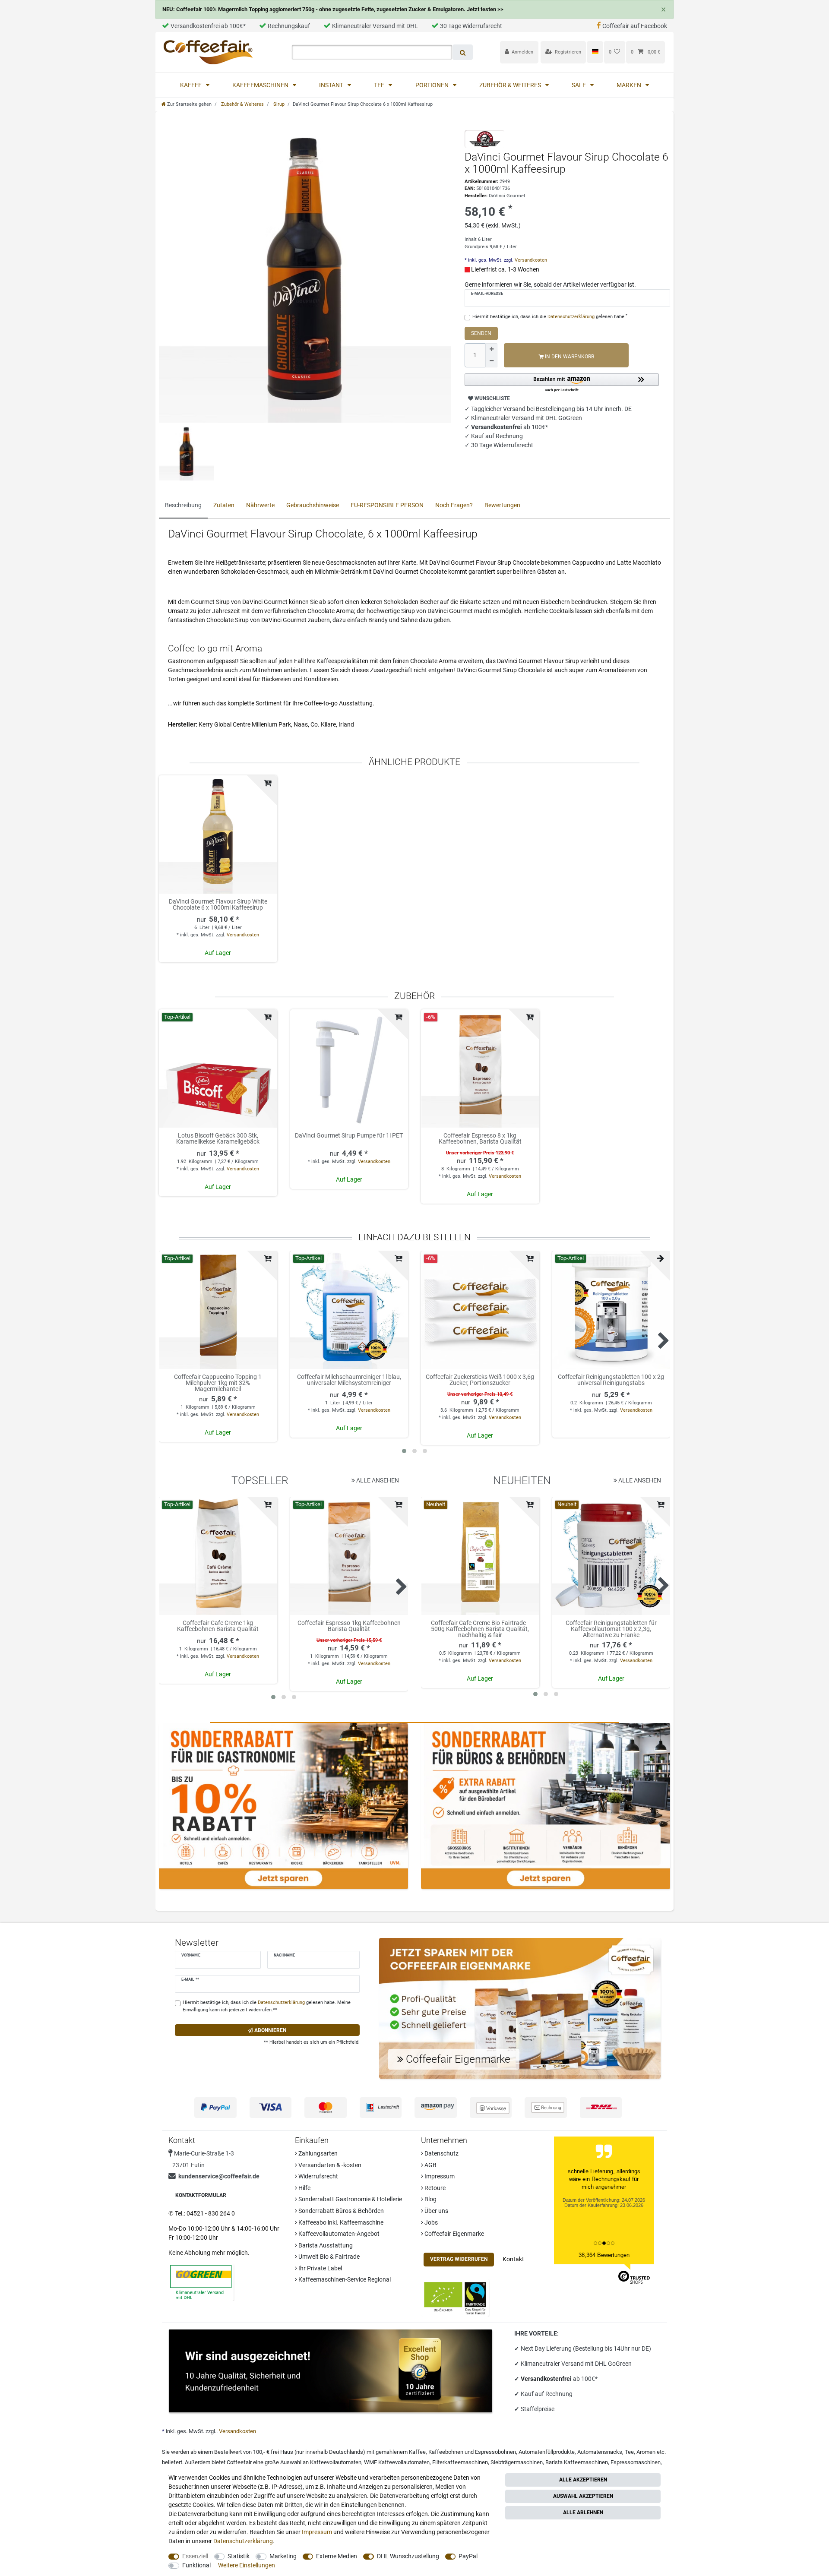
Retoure (434, 2188)
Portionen (433, 85)
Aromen (646, 2452)
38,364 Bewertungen (604, 2255)
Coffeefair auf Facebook (635, 26)
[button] (562, 383)
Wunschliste (492, 398)
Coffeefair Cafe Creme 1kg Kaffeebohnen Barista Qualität (218, 1626)
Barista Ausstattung (325, 2245)
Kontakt (513, 2259)
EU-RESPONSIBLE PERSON (387, 505)
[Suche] (463, 52)
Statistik (239, 2556)
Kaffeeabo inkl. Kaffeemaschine (340, 2222)
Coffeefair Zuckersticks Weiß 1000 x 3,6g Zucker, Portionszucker (480, 1380)
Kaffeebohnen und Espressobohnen (472, 2452)
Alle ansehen (377, 1480)
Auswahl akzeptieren (583, 2496)
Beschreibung (183, 505)
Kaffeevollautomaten (336, 2462)
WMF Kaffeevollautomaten (397, 2462)
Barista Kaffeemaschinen (577, 2462)
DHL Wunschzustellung (408, 2556)
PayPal (468, 2556)
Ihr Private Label (320, 2268)
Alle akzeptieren (583, 2480)
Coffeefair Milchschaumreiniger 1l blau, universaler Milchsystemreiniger (349, 1380)
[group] (218, 1068)
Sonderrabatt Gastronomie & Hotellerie (350, 2199)
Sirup (278, 104)
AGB (430, 2165)
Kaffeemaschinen (261, 85)
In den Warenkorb (569, 357)
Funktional (196, 2565)
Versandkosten (530, 260)
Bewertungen (502, 505)
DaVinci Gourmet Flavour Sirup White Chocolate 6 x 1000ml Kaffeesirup (218, 905)
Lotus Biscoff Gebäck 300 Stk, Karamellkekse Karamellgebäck (218, 1139)
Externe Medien (337, 2556)
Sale (579, 85)
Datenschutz (441, 2153)
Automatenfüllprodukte (547, 2452)
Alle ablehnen (583, 2513)
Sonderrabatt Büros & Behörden (340, 2211)
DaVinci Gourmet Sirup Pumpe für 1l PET (349, 1136)
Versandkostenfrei (547, 2379)
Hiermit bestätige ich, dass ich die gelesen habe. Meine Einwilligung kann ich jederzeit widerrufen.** (267, 2006)
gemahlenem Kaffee (401, 2452)
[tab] (183, 506)
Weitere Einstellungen (247, 2565)
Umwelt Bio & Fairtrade (328, 2257)
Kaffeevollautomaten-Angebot (338, 2234)
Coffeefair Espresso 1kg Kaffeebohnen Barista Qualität (349, 1626)
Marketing (283, 2556)
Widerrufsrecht (318, 2176)
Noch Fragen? (454, 505)
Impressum (439, 2176)
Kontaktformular (201, 2195)
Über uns (436, 2211)
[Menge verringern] (491, 361)
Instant (332, 85)
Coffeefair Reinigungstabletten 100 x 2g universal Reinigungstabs (611, 1380)
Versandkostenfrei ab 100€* (208, 26)
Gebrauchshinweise (313, 505)
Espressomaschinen (636, 2462)
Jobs (430, 2222)
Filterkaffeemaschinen (460, 2462)
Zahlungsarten (317, 2153)
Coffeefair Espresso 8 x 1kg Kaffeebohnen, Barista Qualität (480, 1139)
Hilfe (304, 2188)
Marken (630, 85)
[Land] (595, 52)
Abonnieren (270, 2030)
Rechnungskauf (289, 26)
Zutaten (224, 505)
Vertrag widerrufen (459, 2259)
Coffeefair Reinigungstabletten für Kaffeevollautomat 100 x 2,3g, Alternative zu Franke (611, 1629)
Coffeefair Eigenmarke (454, 2234)
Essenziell (195, 2556)
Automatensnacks (600, 2452)
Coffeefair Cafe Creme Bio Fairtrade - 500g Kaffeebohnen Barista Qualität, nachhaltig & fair (480, 1629)
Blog (430, 2199)
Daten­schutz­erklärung (243, 2541)
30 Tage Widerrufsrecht (471, 26)
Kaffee (191, 85)
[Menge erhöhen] (491, 349)
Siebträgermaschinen (517, 2462)
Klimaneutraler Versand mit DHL (375, 26)
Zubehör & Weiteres (511, 85)
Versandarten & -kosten (329, 2165)
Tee (380, 85)
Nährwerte (260, 505)
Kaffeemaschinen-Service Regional (344, 2279)
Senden (481, 333)
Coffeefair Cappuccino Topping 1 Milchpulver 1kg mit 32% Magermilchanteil (218, 1383)
